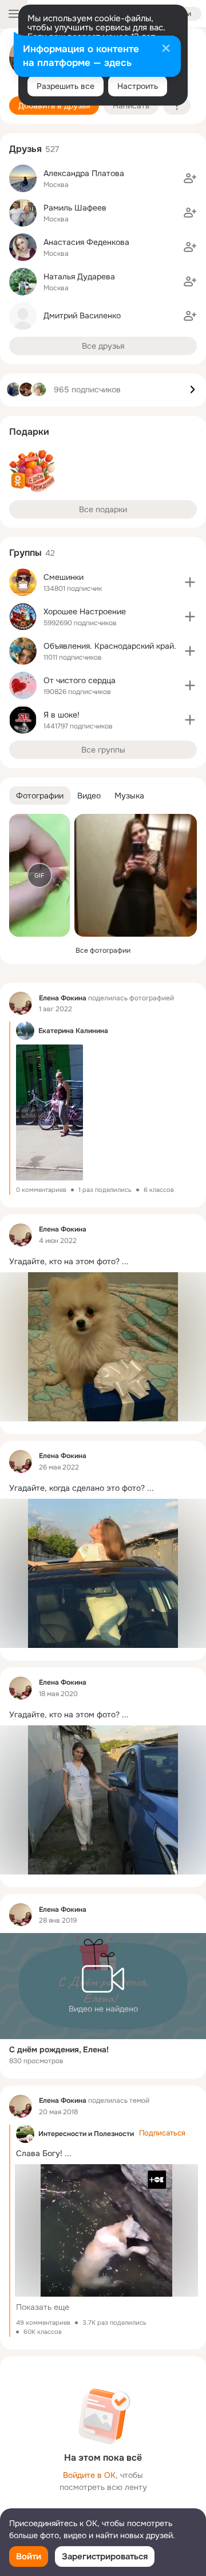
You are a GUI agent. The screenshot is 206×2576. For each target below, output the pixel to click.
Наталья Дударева (79, 276)
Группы (25, 553)
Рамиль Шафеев (75, 208)
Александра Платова (84, 173)
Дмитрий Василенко (82, 315)
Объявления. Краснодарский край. (110, 646)
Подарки (29, 432)
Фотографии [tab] (40, 796)
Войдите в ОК (89, 2475)
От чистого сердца (80, 680)
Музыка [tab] (129, 796)
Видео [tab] (89, 796)
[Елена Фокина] (21, 1003)
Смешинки (64, 577)
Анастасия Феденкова (86, 242)
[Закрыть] (166, 49)
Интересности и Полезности (86, 2134)
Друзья (25, 149)
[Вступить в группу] (190, 582)
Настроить (138, 86)
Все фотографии (103, 950)
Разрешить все (66, 86)
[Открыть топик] (103, 1260)
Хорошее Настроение (85, 611)
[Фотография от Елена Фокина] (136, 875)
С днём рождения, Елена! (59, 2049)
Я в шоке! (62, 715)
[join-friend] (190, 178)
